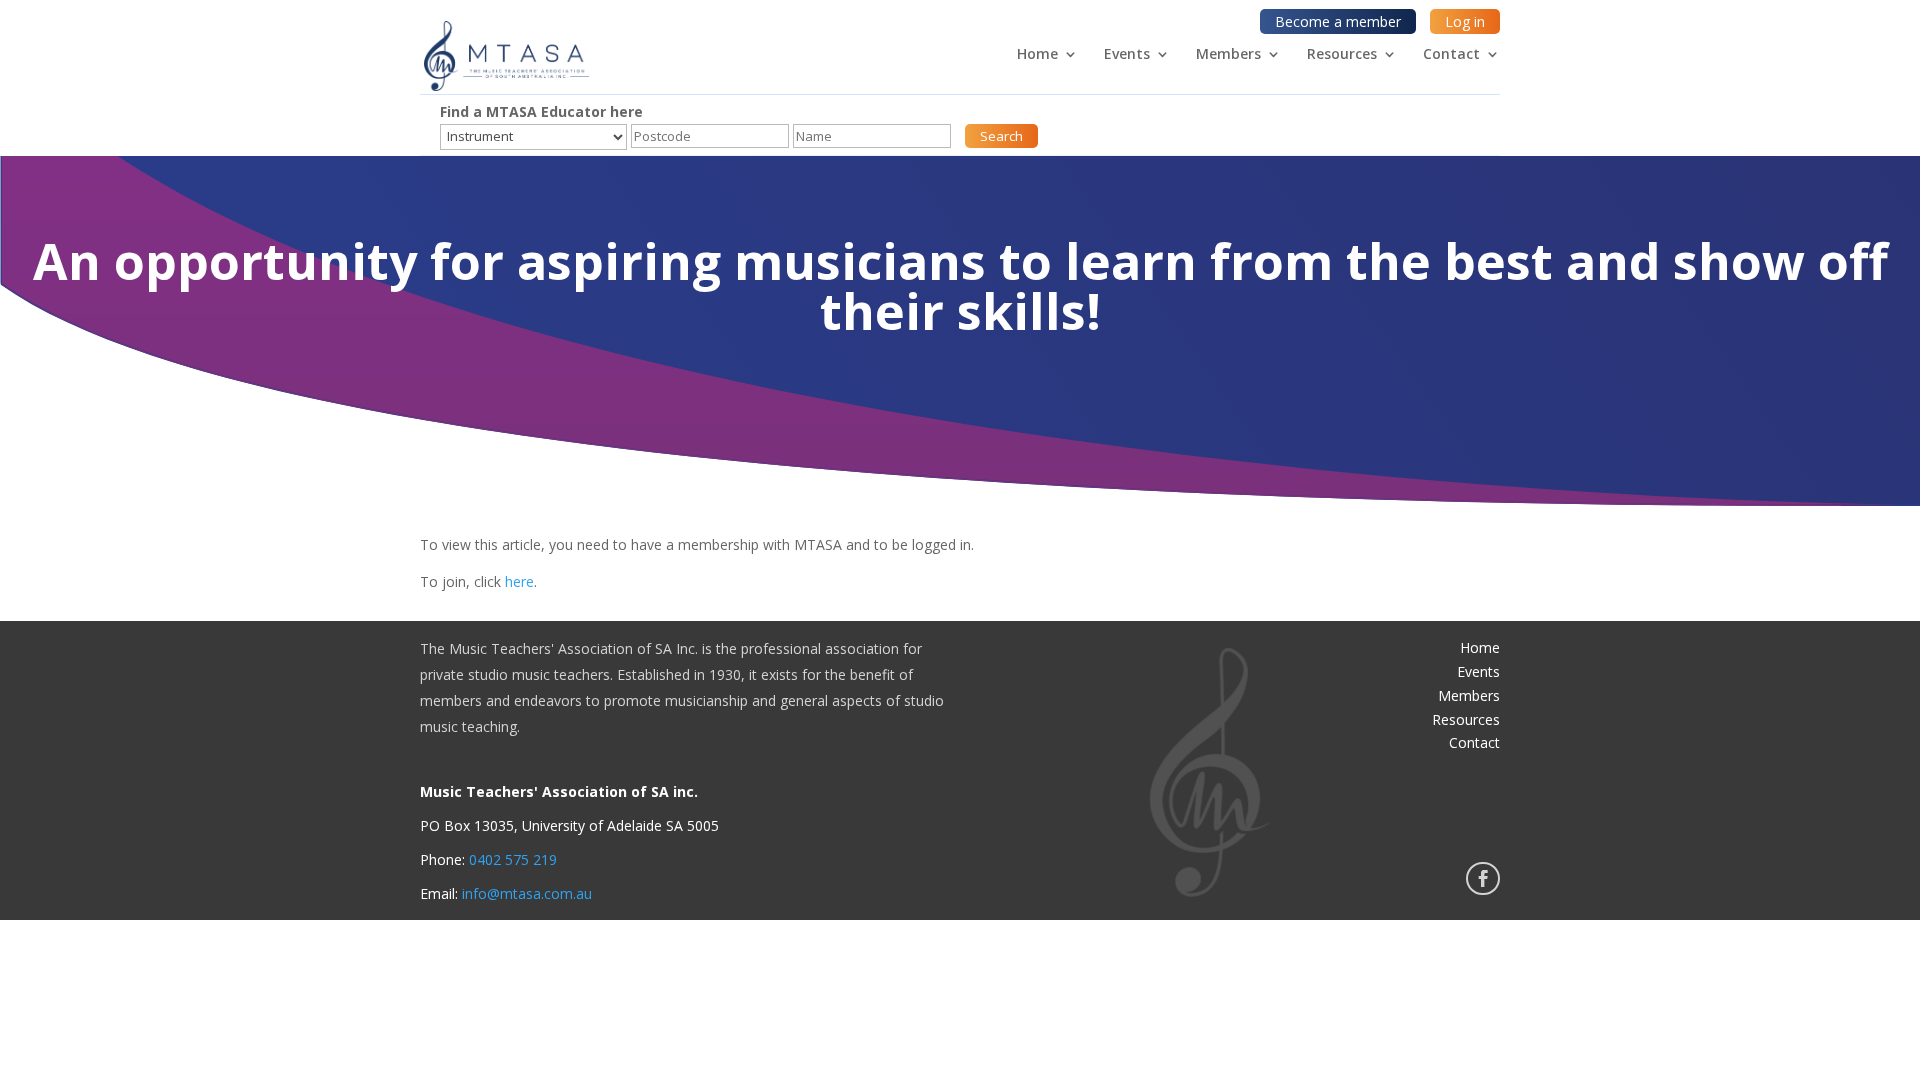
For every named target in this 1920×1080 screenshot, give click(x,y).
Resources (1342, 55)
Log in (1465, 21)
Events (1127, 55)
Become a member (1338, 21)
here (519, 581)
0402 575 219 (513, 859)
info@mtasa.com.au (527, 893)
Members (1228, 55)
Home (1037, 55)
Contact (1451, 55)
